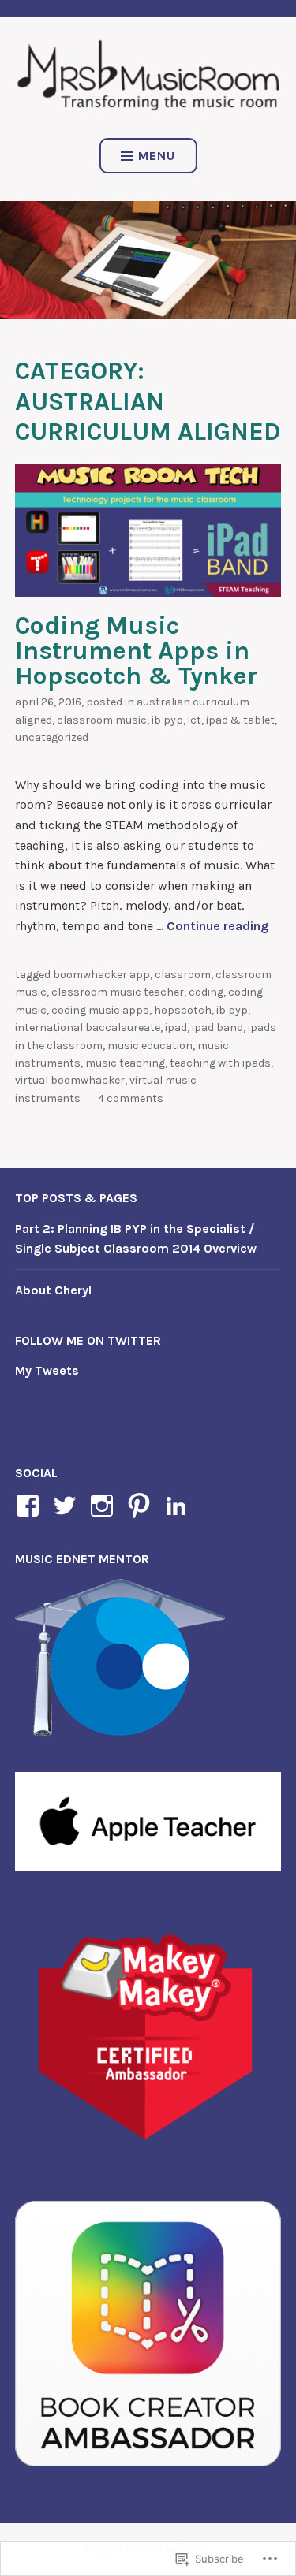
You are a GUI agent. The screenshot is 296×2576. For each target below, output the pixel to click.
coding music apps (100, 1010)
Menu (157, 156)
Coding (206, 992)
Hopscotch (183, 1010)
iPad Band (217, 1027)
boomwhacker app (101, 975)
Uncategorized (52, 737)
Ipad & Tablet (240, 720)
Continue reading (217, 926)
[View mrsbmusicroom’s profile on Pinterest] (142, 1506)
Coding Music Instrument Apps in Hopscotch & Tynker (136, 651)
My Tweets (47, 1370)
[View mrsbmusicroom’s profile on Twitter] (67, 1506)
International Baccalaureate (88, 1027)
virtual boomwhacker (70, 1080)
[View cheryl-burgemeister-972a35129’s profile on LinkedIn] (179, 1506)
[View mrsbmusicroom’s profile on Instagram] (105, 1506)
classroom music (102, 720)
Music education (150, 1046)
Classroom (183, 975)
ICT (195, 720)
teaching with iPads (220, 1063)
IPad (176, 1027)
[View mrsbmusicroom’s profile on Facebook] (30, 1506)
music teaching (125, 1063)
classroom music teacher (118, 992)
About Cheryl (53, 1290)
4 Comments (131, 1098)
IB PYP (167, 720)
